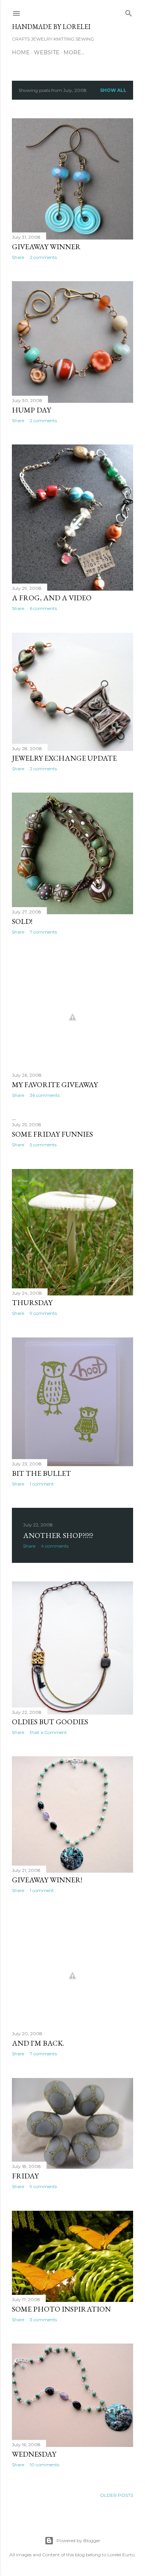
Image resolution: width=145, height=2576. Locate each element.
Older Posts (117, 2495)
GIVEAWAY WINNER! (47, 1880)
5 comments (43, 1145)
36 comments (45, 1095)
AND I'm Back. (38, 2043)
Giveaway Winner (46, 247)
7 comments (43, 932)
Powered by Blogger (78, 2540)
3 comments (43, 2320)
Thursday (32, 1303)
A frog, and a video (52, 598)
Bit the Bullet (41, 1473)
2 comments (43, 257)
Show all (113, 90)
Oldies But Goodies (50, 1722)
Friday (25, 2176)
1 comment (42, 1484)
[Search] (129, 12)
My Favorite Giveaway (55, 1085)
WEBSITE (47, 52)
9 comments (43, 1313)
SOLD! (22, 921)
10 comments (44, 2465)
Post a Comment (48, 1732)
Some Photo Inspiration (61, 2309)
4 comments (55, 1546)
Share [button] (18, 257)
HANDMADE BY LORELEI (51, 27)
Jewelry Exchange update (64, 758)
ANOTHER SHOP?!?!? (58, 1535)
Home (21, 52)
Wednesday (34, 2454)
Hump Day (31, 410)
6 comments (43, 608)
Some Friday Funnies (52, 1134)
